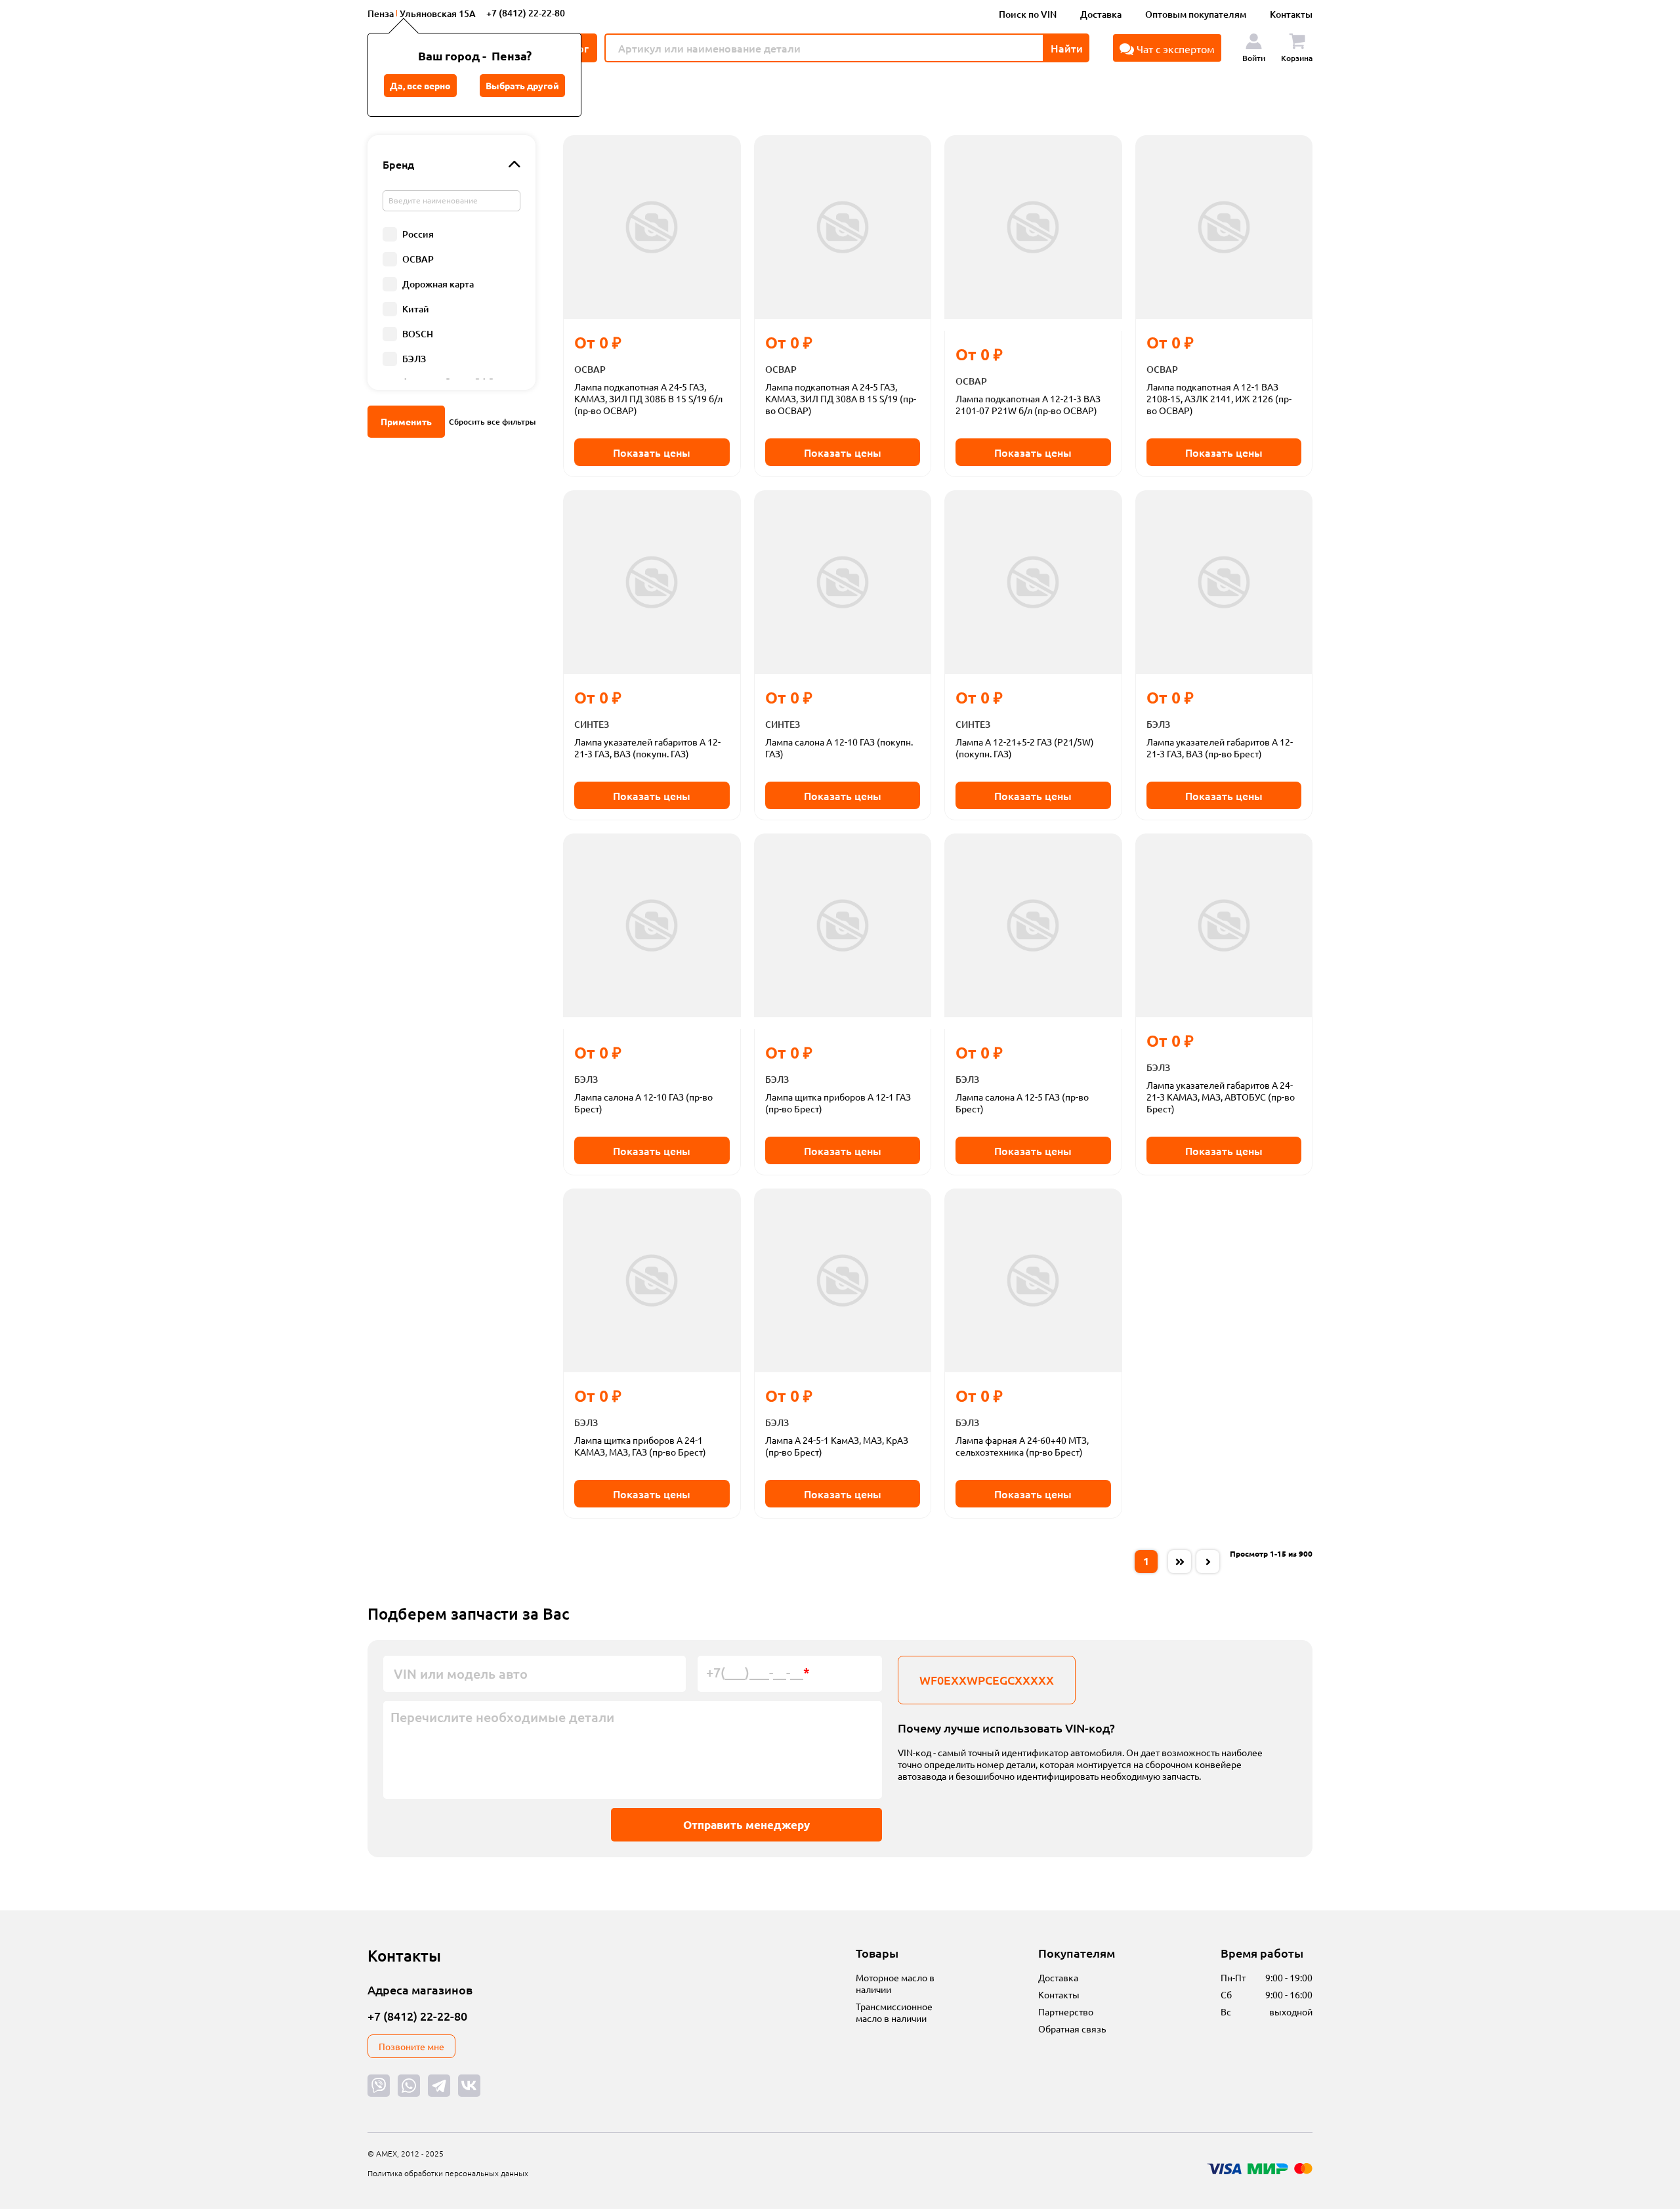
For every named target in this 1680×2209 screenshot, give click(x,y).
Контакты (1291, 14)
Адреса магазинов (420, 1989)
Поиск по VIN (1028, 14)
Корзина (1297, 58)
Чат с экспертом (1174, 49)
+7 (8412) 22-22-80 (526, 13)
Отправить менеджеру (746, 1825)
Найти (1067, 48)
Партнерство (1066, 2011)
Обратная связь (1072, 2029)
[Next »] (1208, 1562)
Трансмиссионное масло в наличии (894, 2012)
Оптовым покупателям (1196, 14)
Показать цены (652, 452)
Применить (406, 421)
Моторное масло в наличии (895, 1983)
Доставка (1101, 14)
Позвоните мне (411, 2046)
